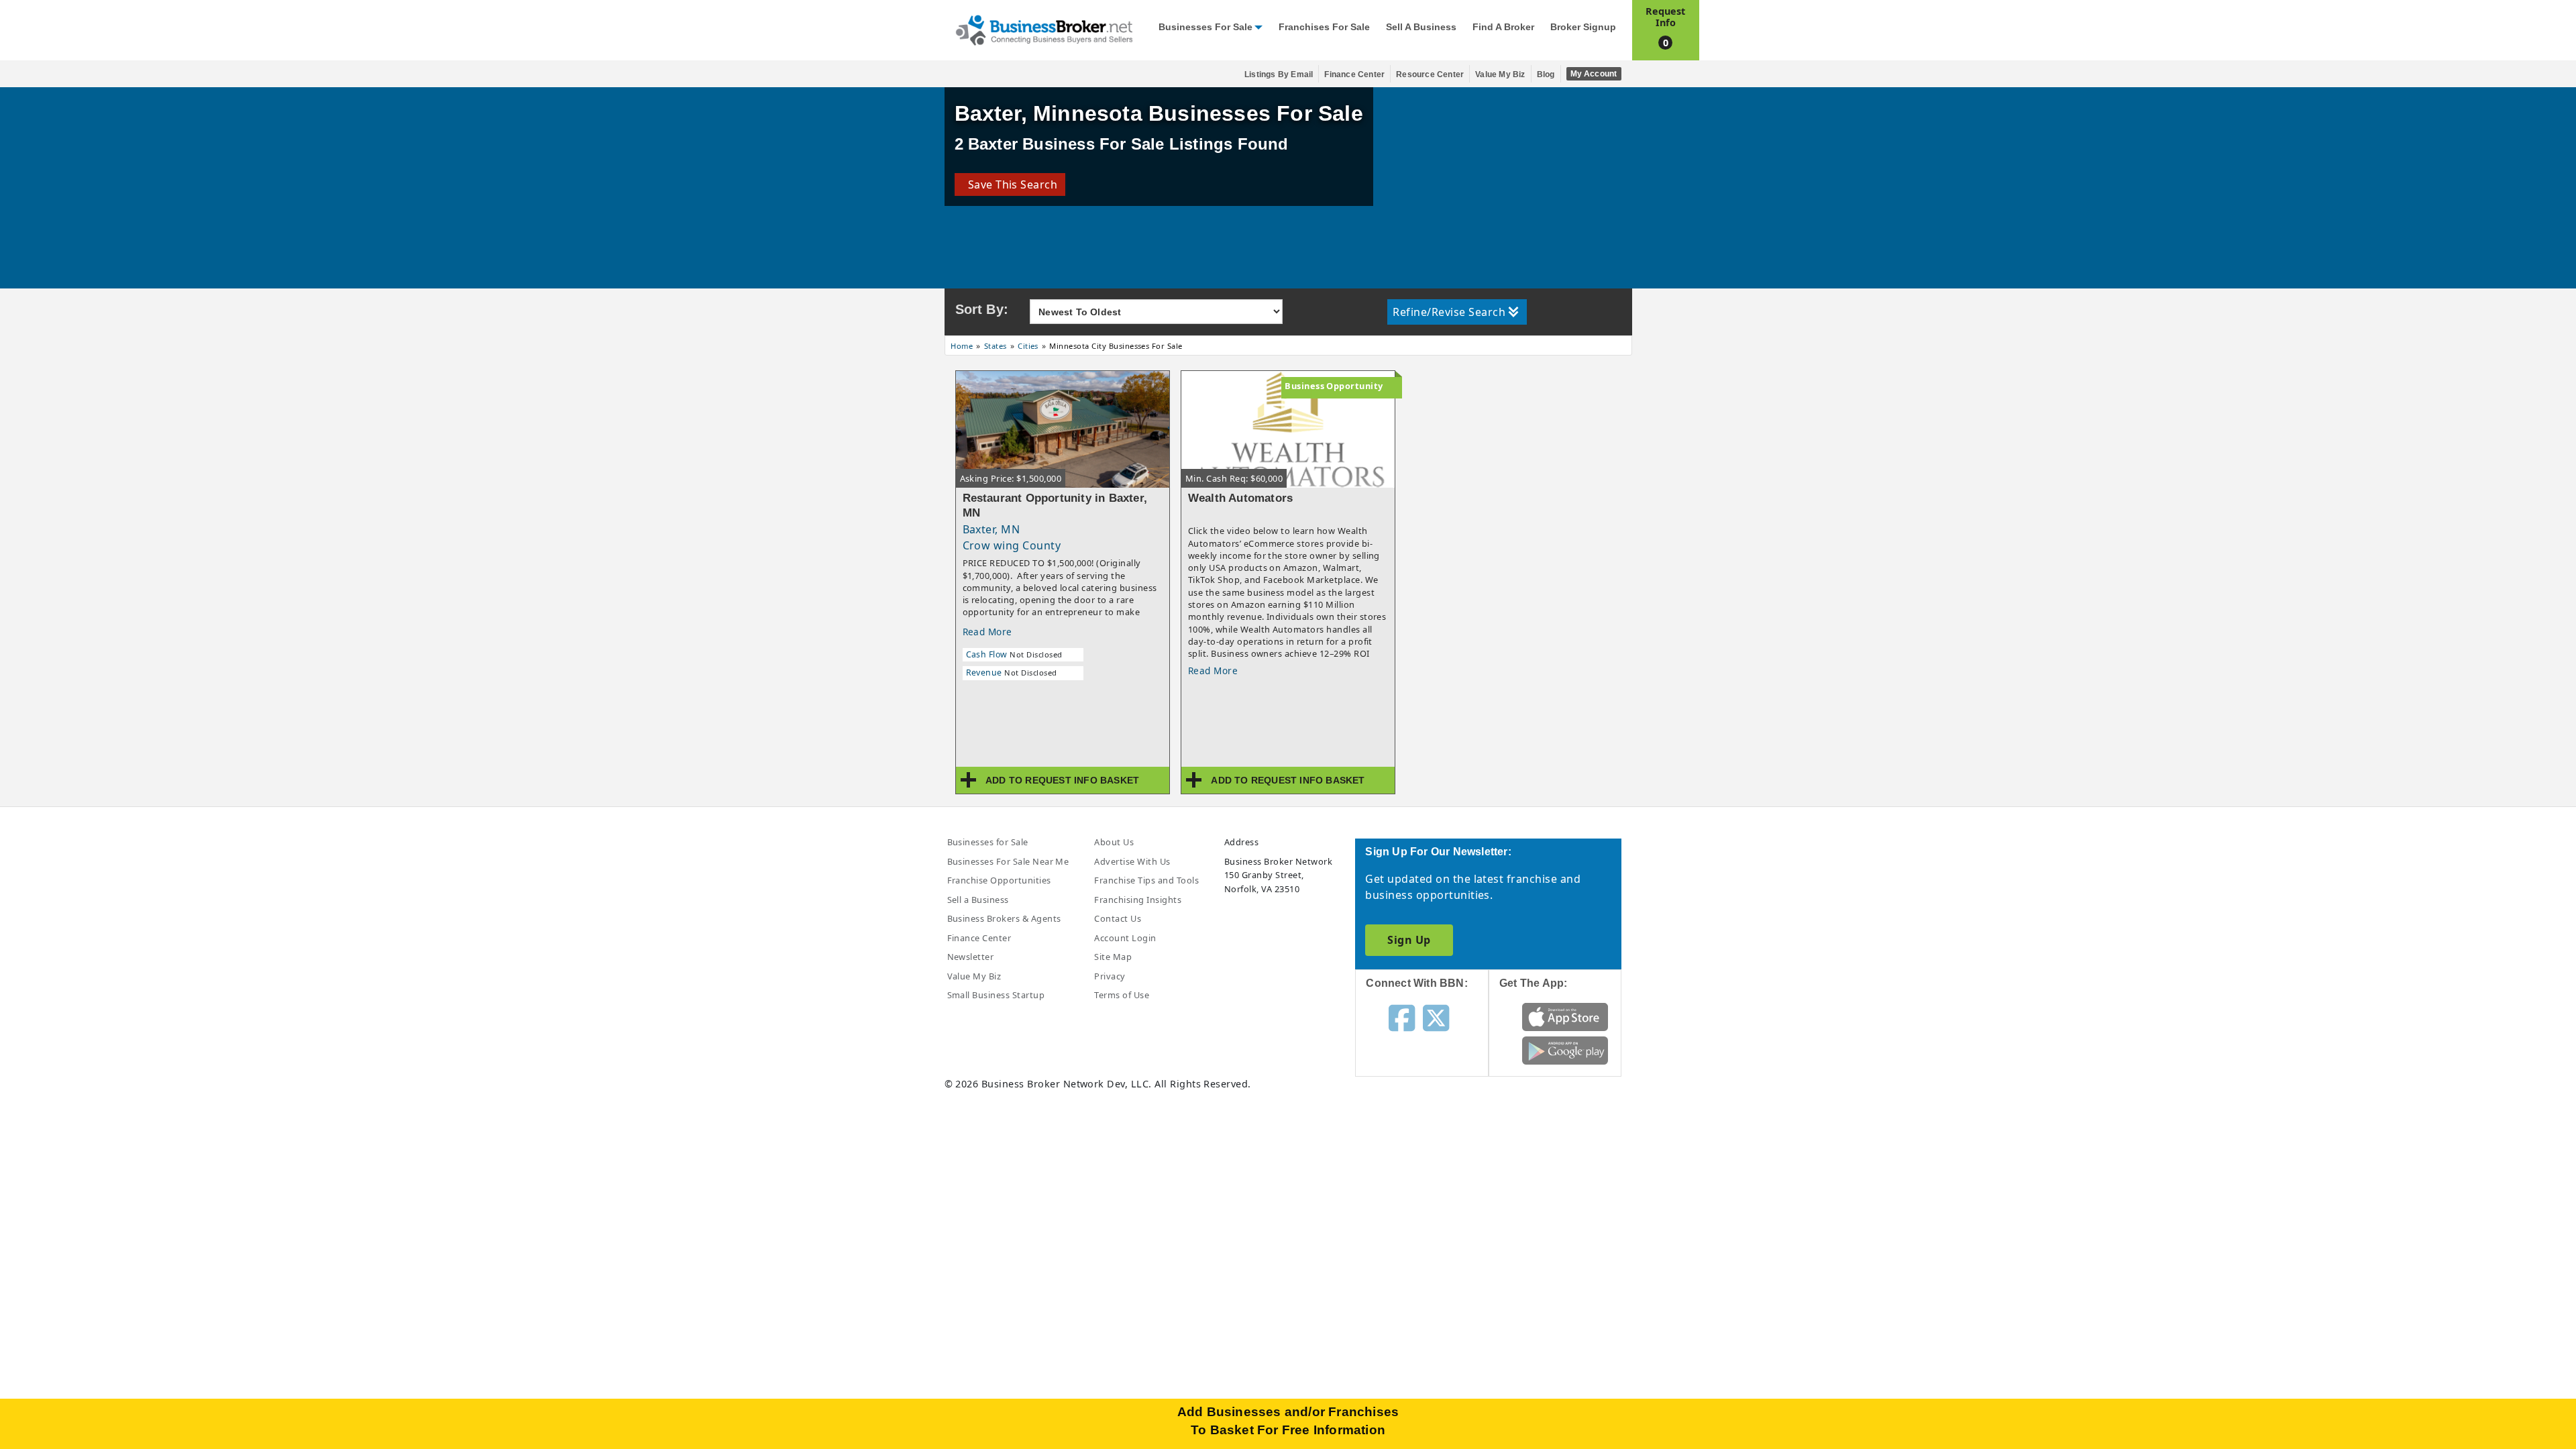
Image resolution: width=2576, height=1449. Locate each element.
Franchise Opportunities (999, 880)
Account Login (1125, 938)
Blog (1546, 74)
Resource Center (1430, 74)
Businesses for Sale (1205, 27)
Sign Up (1409, 940)
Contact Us (1118, 918)
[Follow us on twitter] (1436, 1017)
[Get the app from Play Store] (1565, 1049)
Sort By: (982, 309)
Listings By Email (1279, 74)
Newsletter (971, 957)
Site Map (1113, 957)
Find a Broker (1503, 27)
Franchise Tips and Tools (1146, 880)
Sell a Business (1421, 27)
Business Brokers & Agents (1004, 918)
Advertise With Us (1132, 861)
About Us (1114, 842)
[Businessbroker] (1044, 29)
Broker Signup (1583, 27)
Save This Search (1010, 184)
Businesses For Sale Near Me (1008, 861)
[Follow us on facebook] (1402, 1017)
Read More (987, 632)
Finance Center (1354, 74)
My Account (1594, 74)
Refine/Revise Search (1449, 312)
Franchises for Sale (1324, 27)
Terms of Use (1122, 995)
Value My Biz (1500, 74)
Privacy (1110, 976)
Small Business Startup (996, 995)
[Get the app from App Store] (1565, 1016)
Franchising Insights (1138, 900)
